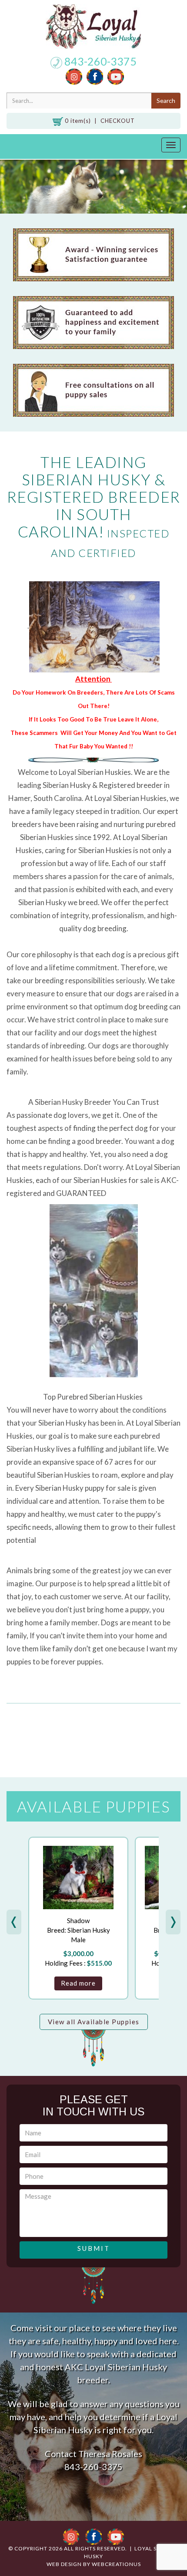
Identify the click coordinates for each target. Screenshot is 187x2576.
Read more (78, 1983)
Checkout (118, 121)
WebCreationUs (116, 2564)
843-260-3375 (99, 61)
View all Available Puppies (94, 2022)
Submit (94, 2248)
